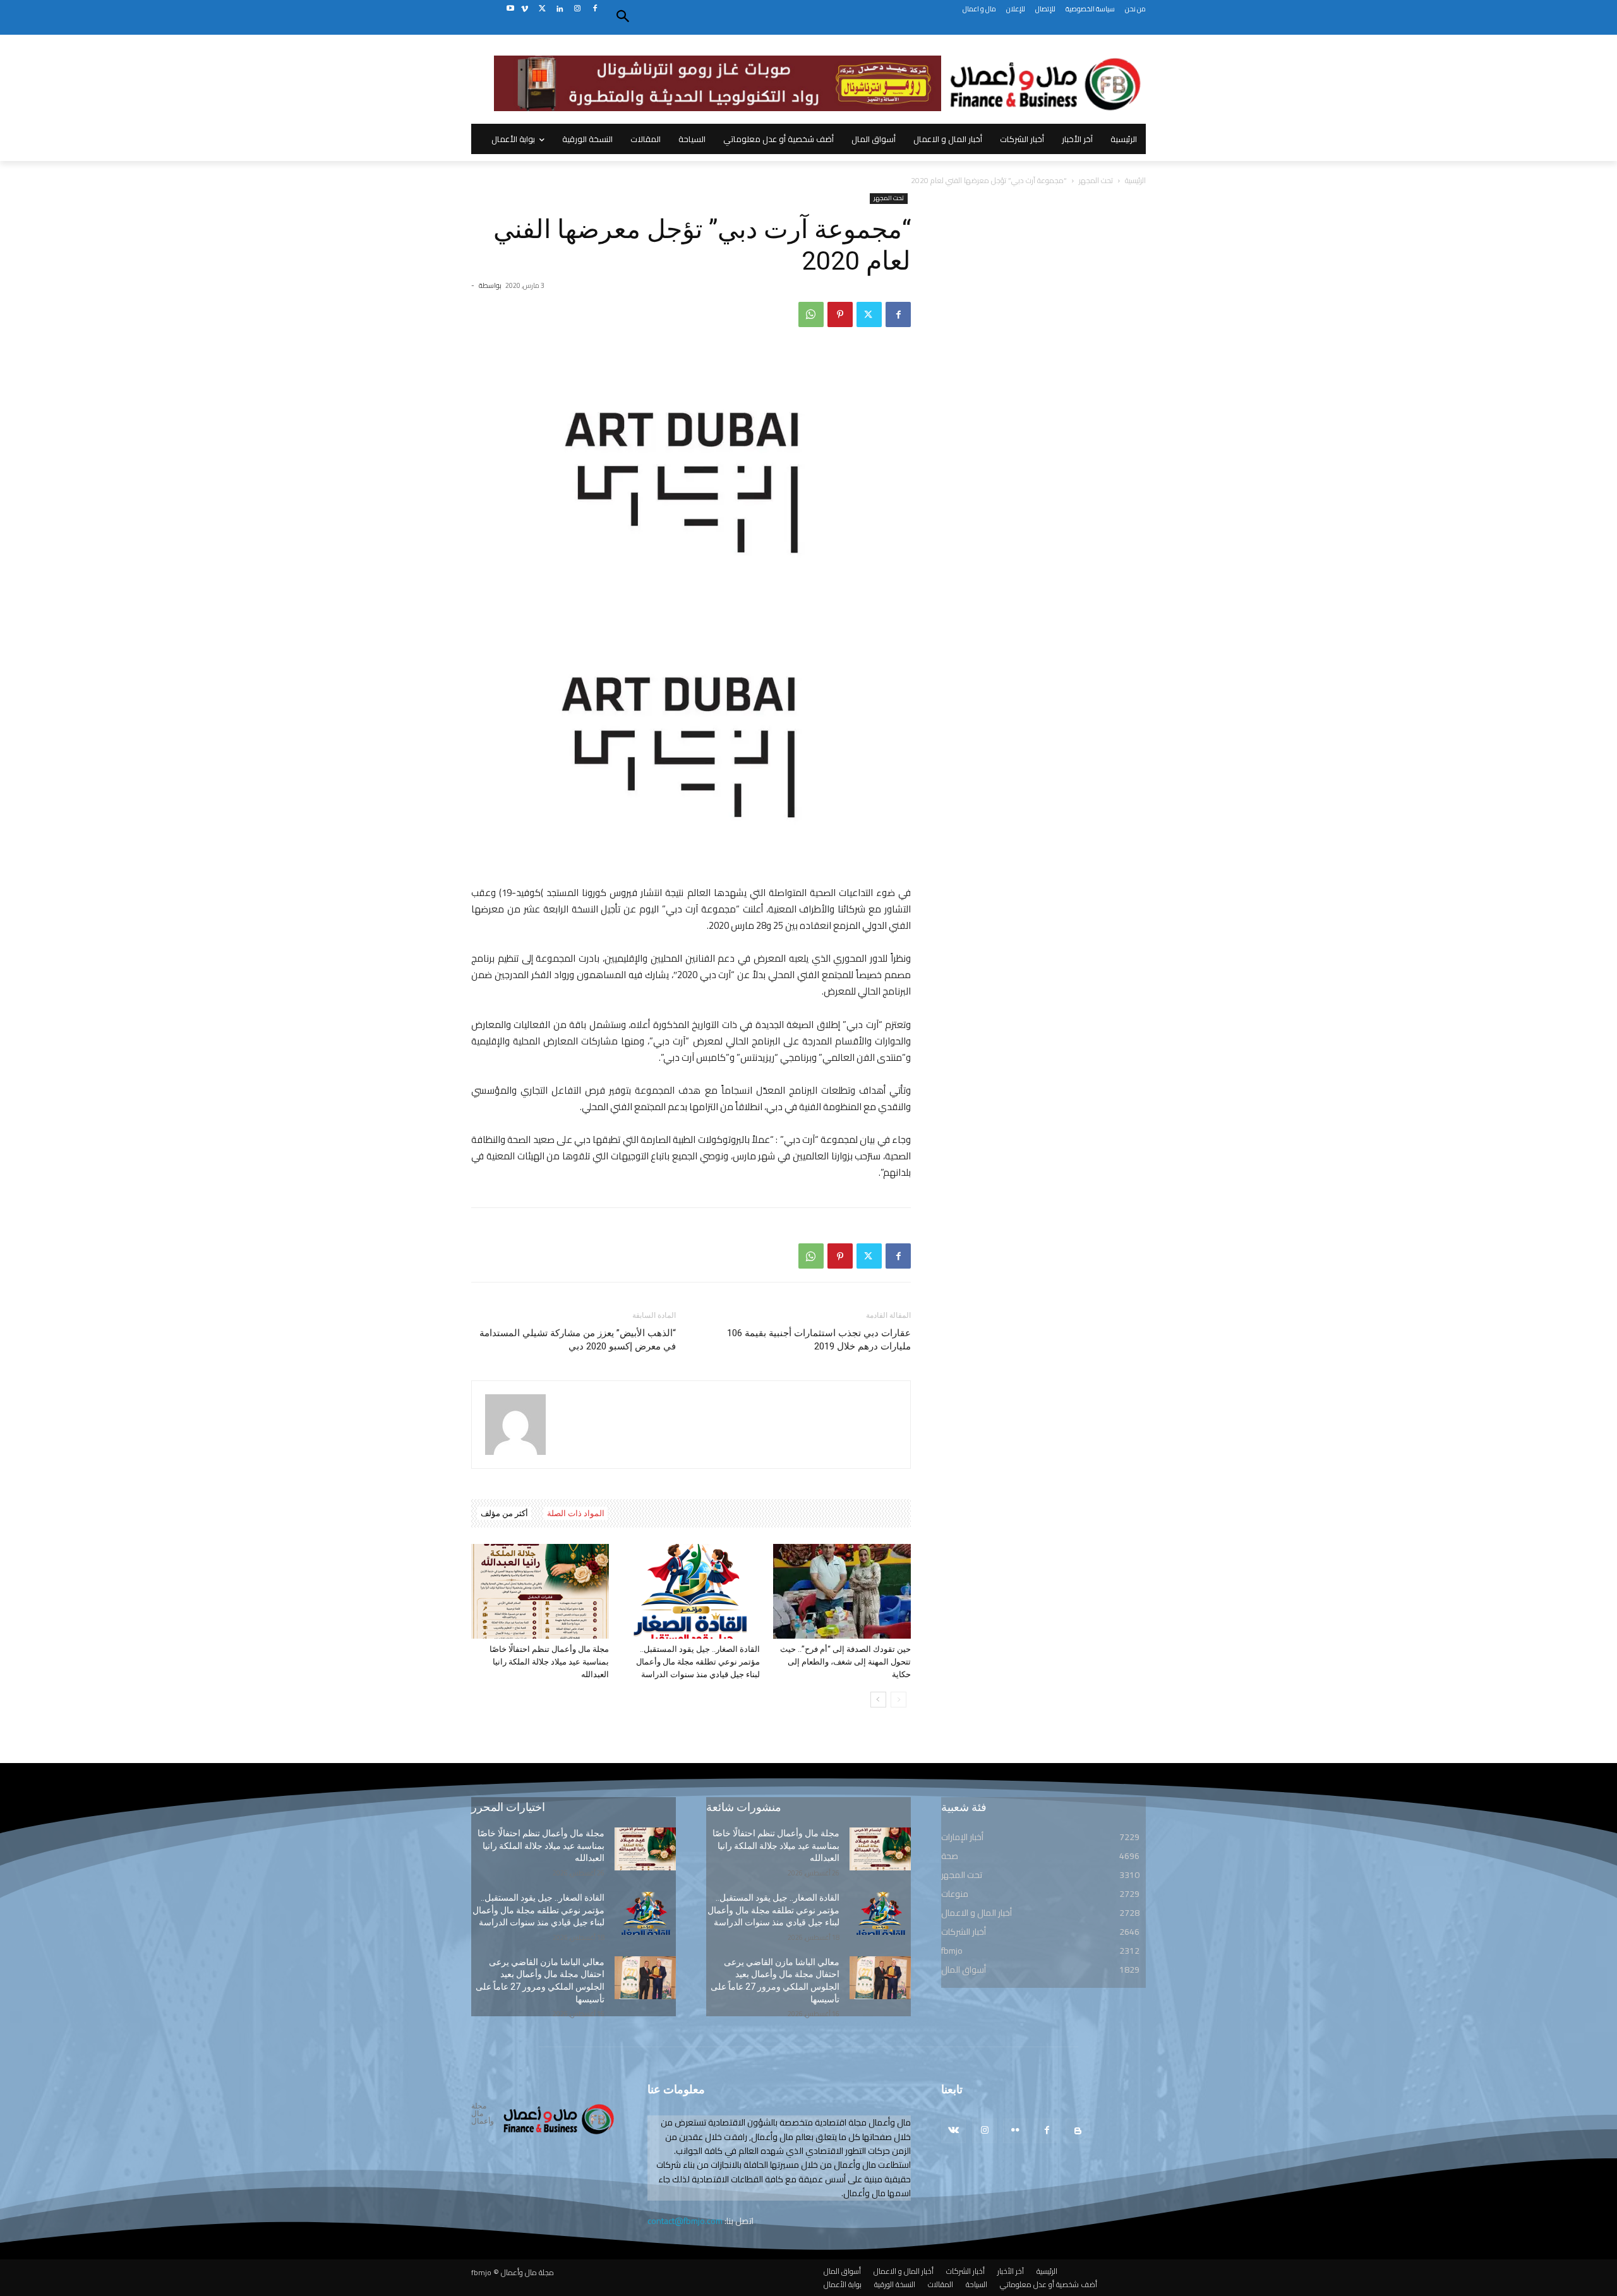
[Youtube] (510, 9)
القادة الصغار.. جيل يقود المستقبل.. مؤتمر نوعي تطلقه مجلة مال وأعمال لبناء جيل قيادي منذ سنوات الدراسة (698, 1662)
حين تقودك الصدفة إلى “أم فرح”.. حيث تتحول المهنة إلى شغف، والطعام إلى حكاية (845, 1662)
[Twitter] (542, 9)
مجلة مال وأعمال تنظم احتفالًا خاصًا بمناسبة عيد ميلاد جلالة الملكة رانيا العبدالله (549, 1662)
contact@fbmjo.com (685, 2221)
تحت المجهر (1096, 180)
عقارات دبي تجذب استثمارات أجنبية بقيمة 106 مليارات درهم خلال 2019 (819, 1340)
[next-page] (878, 1700)
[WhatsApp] (811, 314)
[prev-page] (899, 1700)
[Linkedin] (560, 9)
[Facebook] (595, 9)
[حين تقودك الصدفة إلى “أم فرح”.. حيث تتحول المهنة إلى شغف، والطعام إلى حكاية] (842, 1591)
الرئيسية (1135, 180)
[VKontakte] (953, 2131)
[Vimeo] (525, 9)
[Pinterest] (840, 314)
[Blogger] (1078, 2131)
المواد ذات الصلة (576, 1513)
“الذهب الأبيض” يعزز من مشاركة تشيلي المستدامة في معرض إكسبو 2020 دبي (578, 1340)
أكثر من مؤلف (504, 1513)
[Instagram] (577, 9)
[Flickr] (1015, 2131)
